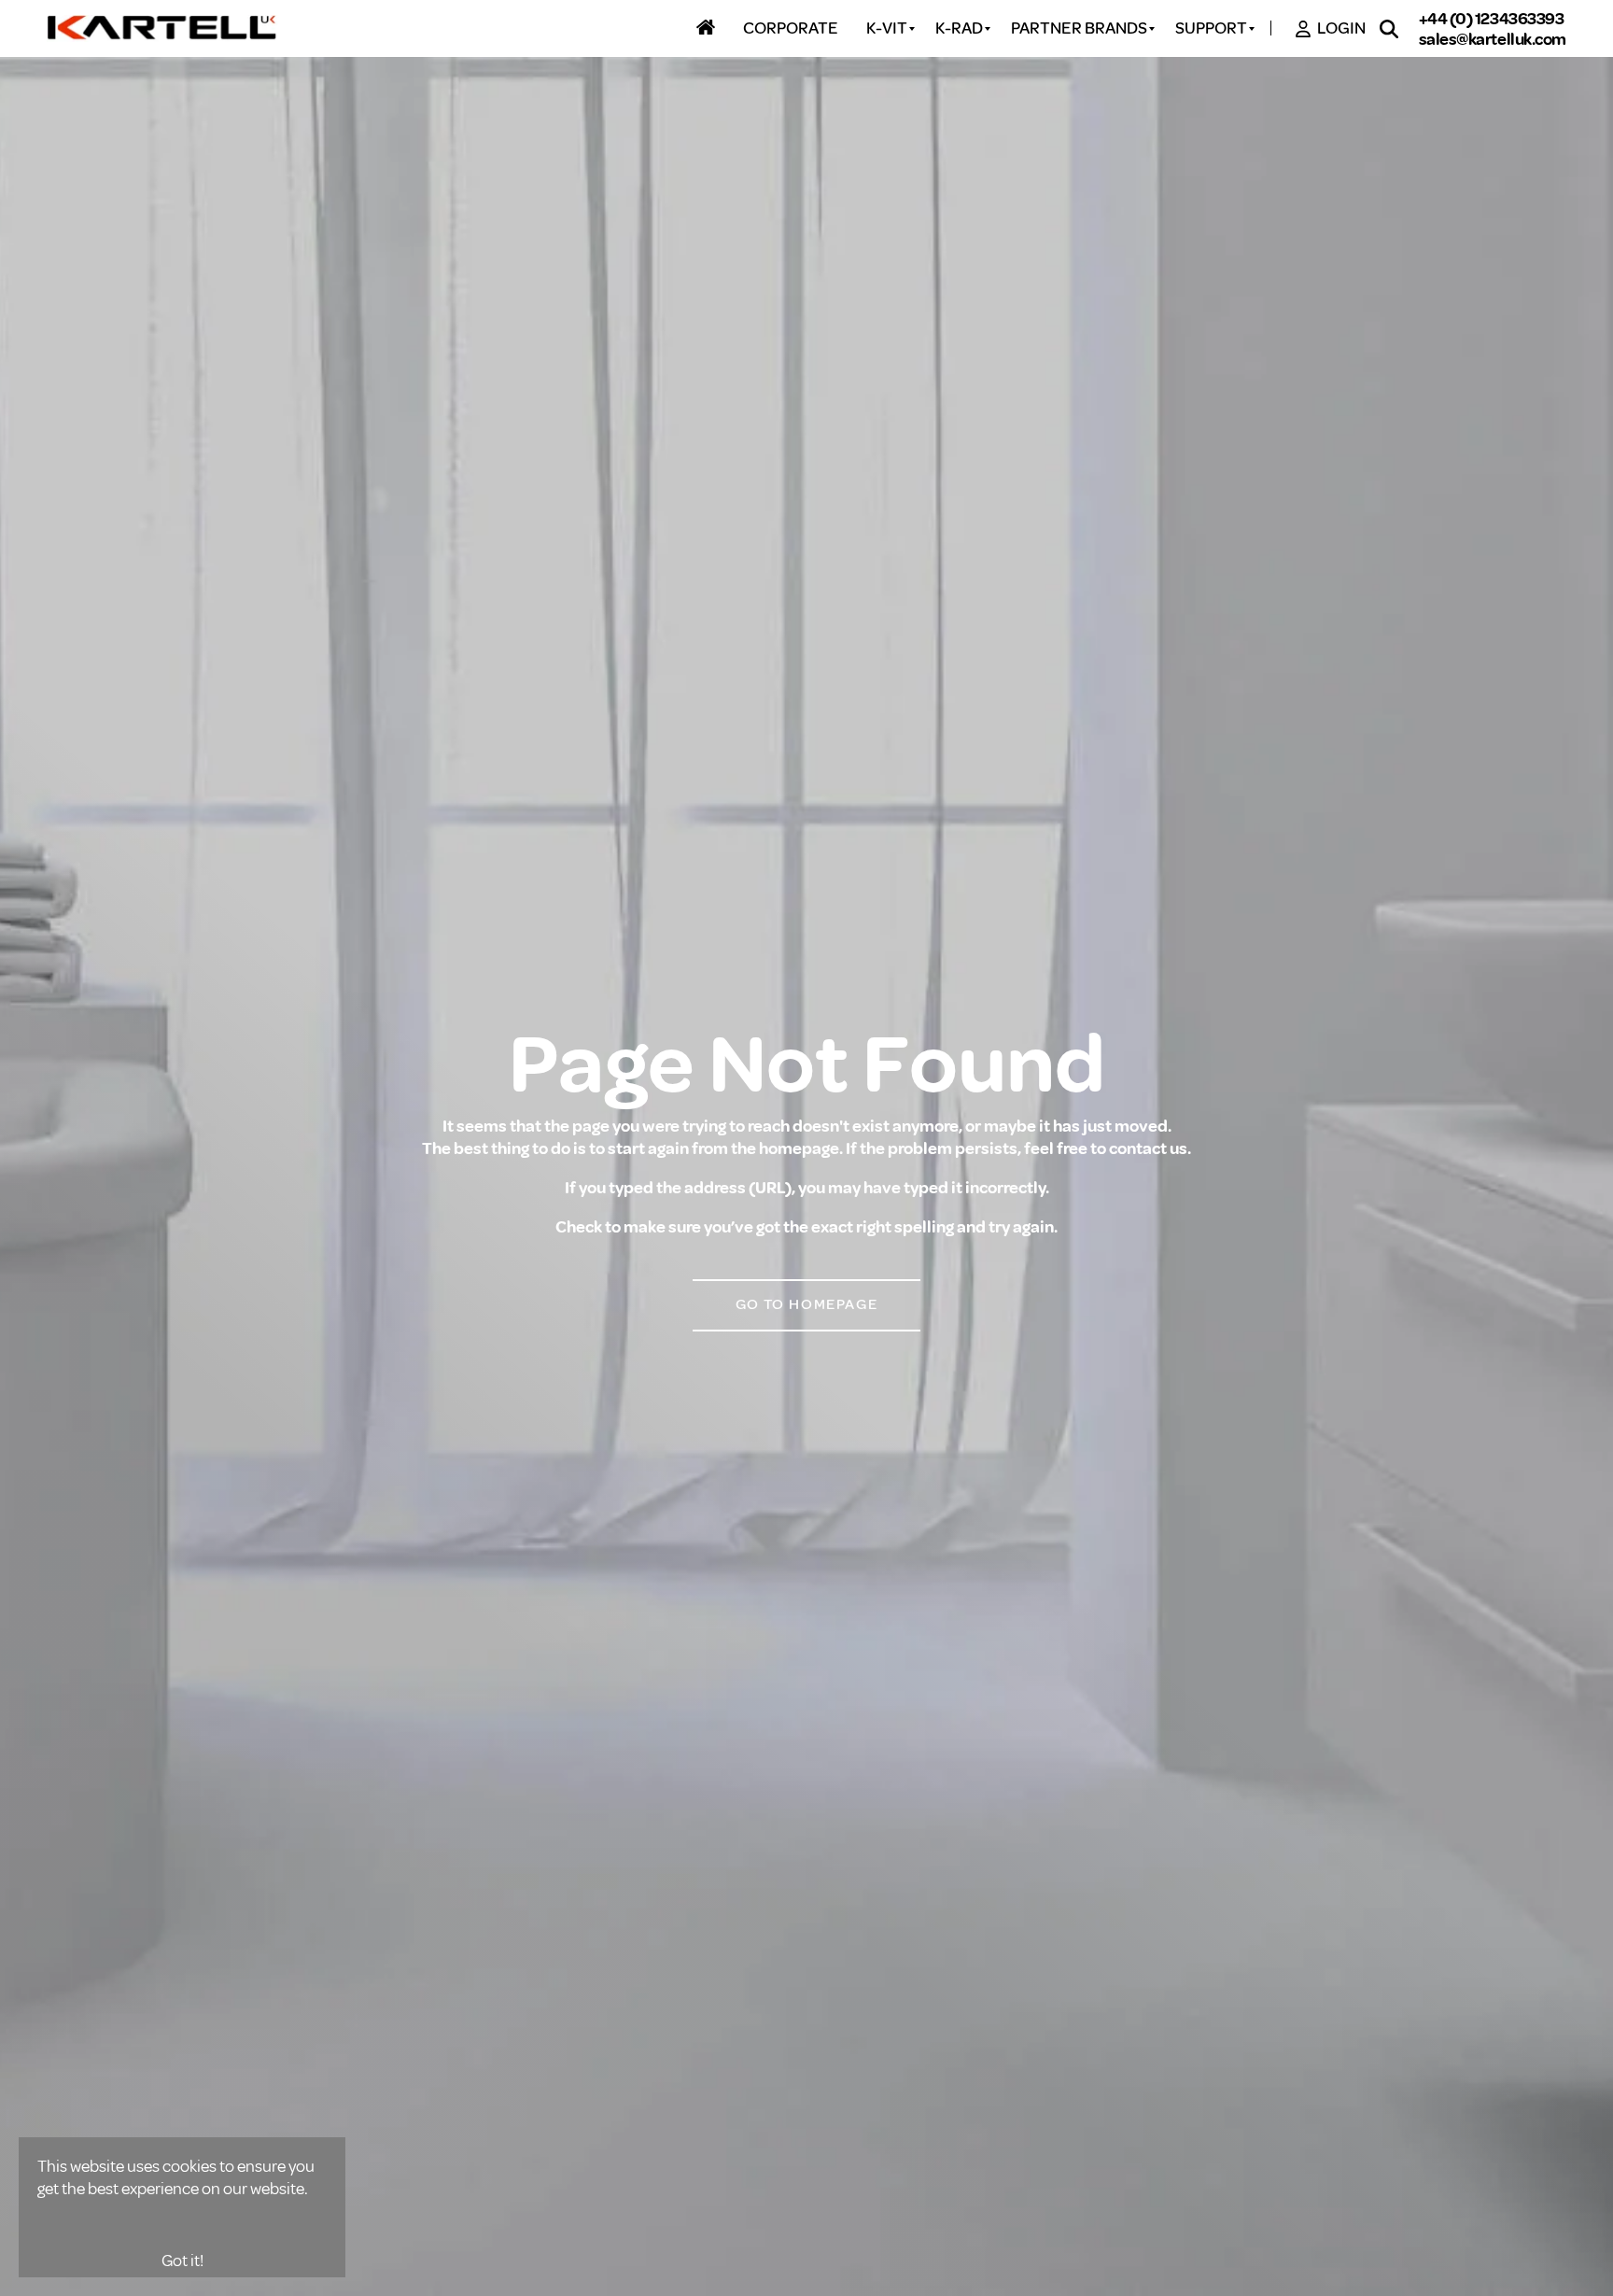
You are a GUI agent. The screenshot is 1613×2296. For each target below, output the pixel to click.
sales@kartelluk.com (1493, 39)
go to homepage (806, 1304)
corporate (791, 29)
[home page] (163, 29)
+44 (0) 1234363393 (1492, 19)
